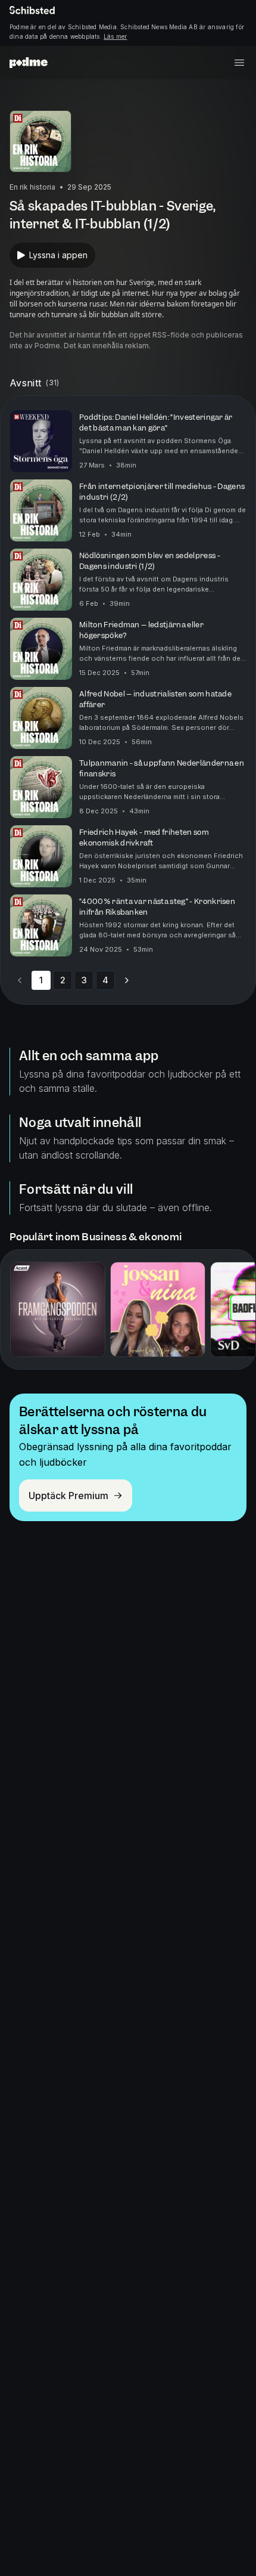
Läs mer (115, 36)
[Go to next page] (127, 980)
